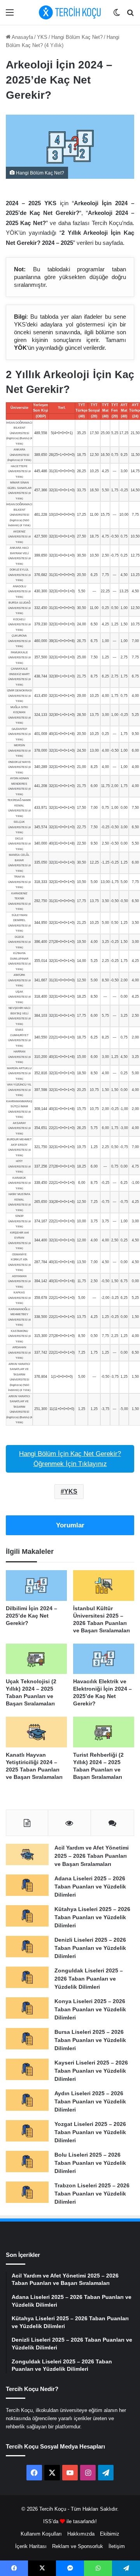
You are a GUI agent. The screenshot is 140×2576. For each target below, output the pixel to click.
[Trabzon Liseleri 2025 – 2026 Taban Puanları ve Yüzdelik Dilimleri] (27, 2192)
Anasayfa (22, 37)
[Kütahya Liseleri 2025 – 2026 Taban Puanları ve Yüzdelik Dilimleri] (27, 1916)
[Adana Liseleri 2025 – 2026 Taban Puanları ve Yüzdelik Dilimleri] (27, 1885)
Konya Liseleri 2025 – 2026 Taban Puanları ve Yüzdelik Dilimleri (90, 2009)
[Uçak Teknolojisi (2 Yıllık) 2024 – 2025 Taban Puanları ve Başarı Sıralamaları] (36, 1659)
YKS (42, 37)
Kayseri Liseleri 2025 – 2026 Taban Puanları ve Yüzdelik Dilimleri (91, 2071)
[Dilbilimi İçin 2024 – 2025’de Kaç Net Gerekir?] (36, 1586)
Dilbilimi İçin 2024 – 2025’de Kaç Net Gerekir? (31, 1616)
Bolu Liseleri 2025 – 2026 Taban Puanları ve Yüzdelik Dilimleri (90, 2163)
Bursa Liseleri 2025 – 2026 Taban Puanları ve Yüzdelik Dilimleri (90, 2040)
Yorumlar (70, 1525)
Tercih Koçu (53, 2509)
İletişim (117, 2546)
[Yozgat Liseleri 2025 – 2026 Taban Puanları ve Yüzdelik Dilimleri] (27, 2131)
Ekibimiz (110, 2534)
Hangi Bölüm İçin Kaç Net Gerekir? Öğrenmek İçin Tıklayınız (70, 1459)
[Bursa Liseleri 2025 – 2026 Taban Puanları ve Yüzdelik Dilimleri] (27, 2039)
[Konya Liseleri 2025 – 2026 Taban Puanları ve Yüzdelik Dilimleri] (27, 2008)
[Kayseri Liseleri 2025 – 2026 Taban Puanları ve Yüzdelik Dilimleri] (27, 2069)
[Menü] (10, 15)
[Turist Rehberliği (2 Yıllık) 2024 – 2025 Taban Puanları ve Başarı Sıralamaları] (104, 1732)
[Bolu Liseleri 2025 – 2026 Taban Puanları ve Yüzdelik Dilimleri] (27, 2162)
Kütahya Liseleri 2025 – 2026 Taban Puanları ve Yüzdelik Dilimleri (92, 1917)
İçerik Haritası (31, 2546)
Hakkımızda (81, 2534)
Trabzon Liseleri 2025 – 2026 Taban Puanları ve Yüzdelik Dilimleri (92, 2194)
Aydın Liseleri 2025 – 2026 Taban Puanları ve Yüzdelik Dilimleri (90, 2101)
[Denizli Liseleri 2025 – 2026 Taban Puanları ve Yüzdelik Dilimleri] (27, 1947)
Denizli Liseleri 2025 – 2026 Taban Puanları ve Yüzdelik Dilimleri (90, 1948)
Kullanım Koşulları (41, 2534)
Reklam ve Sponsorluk (78, 2546)
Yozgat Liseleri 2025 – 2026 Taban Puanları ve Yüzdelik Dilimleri (90, 2132)
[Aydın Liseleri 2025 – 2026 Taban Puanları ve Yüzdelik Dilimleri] (27, 2100)
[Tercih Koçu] (70, 12)
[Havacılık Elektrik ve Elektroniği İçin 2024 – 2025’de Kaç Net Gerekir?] (104, 1659)
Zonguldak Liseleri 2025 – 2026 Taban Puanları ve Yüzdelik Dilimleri (89, 1979)
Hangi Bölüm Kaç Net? (77, 37)
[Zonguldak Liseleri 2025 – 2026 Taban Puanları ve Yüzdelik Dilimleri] (27, 1977)
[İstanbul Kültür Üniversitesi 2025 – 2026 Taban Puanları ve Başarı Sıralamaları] (104, 1586)
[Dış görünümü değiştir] (117, 15)
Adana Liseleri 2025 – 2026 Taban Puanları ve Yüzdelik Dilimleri (90, 1887)
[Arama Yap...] (130, 15)
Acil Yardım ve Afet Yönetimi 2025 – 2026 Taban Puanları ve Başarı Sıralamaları (92, 1856)
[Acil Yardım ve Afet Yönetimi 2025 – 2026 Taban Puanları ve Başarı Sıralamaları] (27, 1854)
